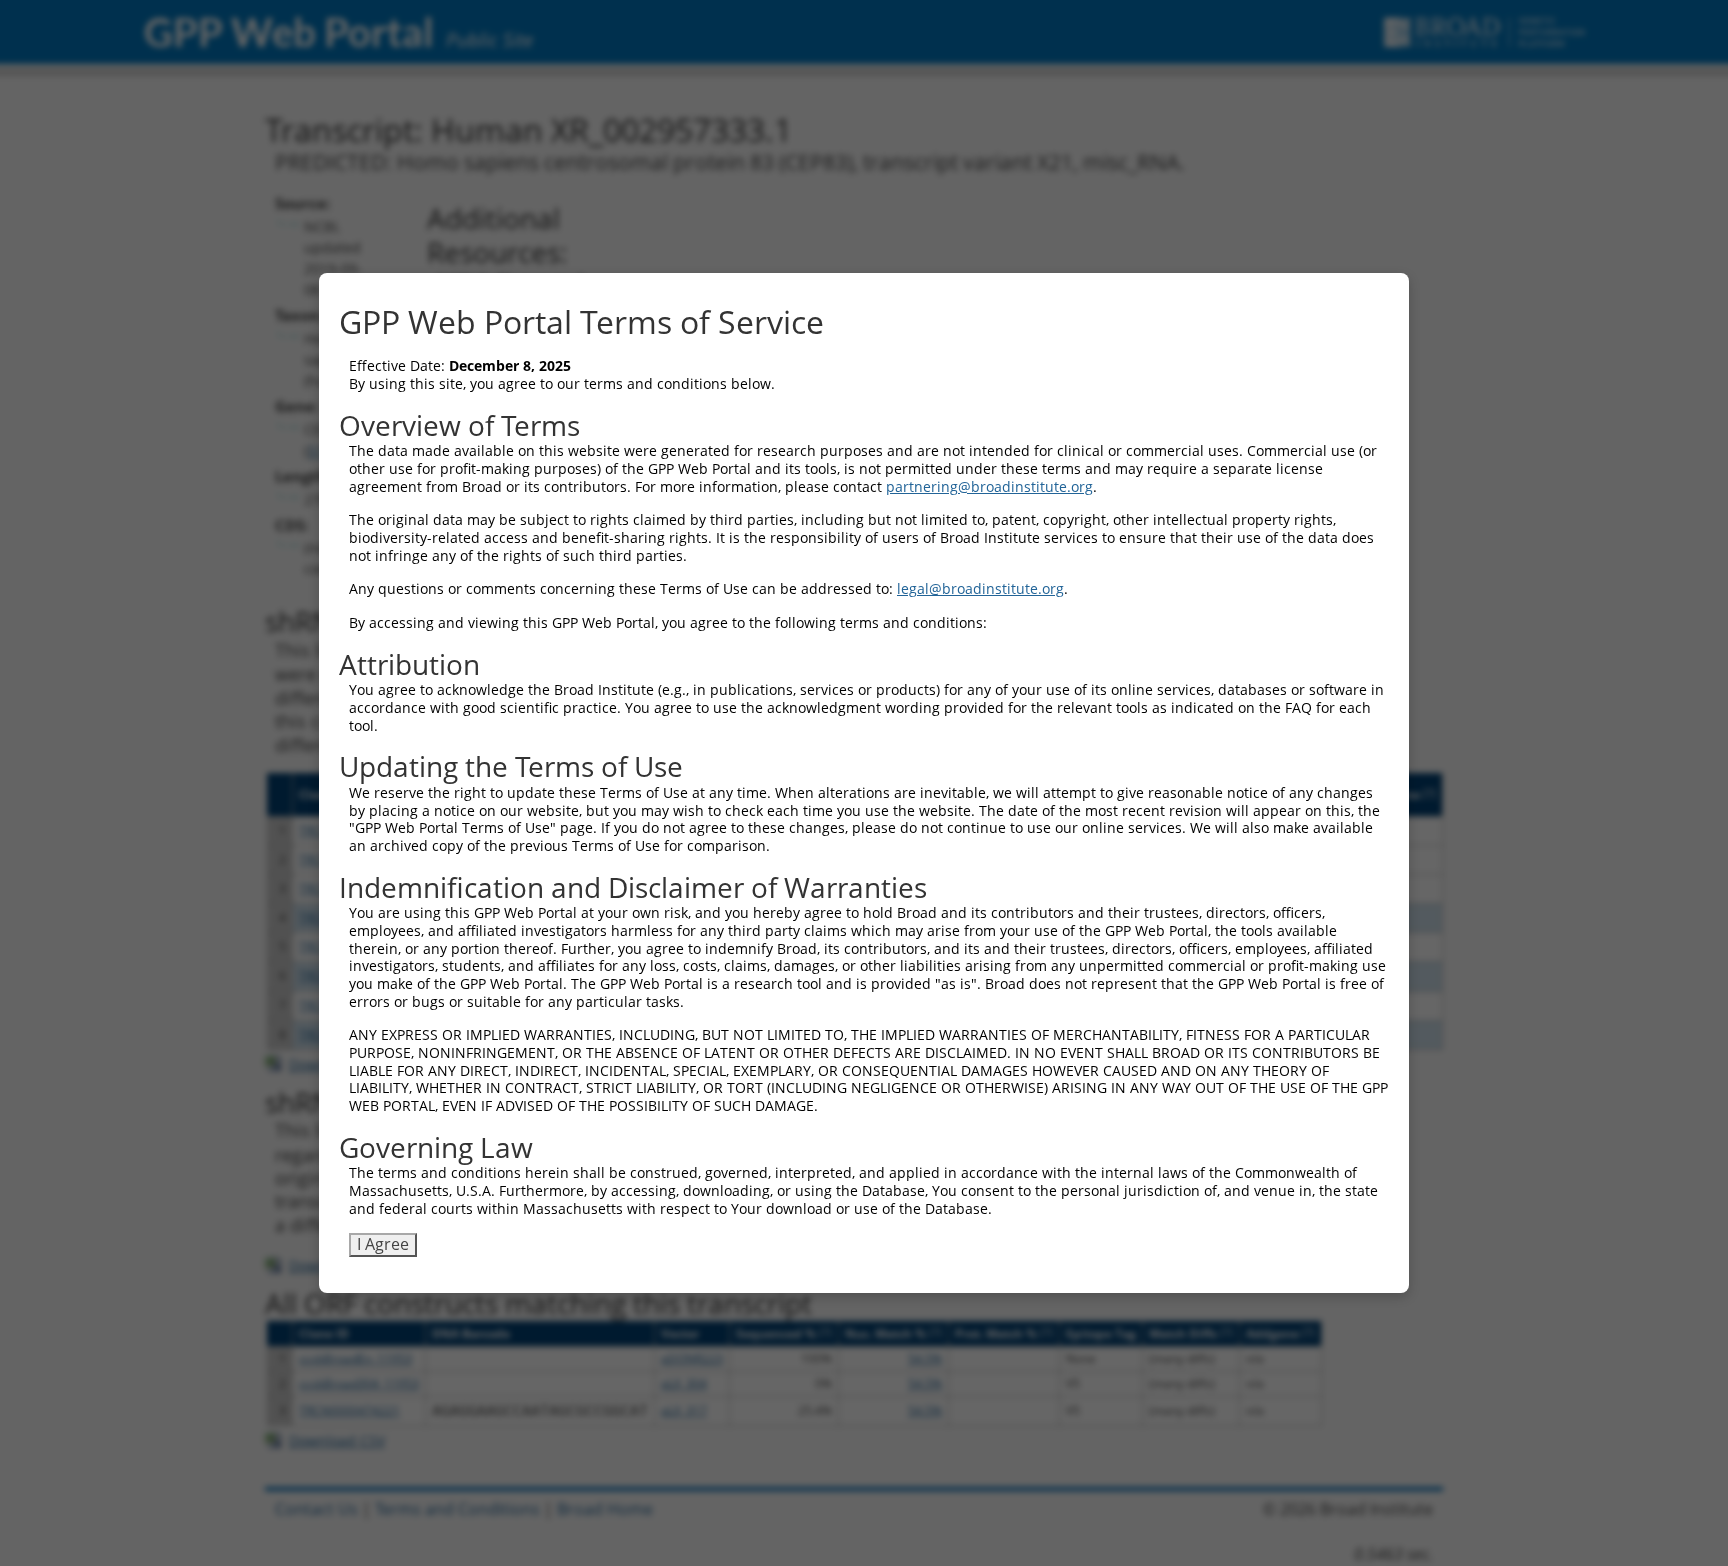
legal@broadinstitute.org (980, 588)
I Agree (383, 1244)
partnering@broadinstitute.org (989, 486)
